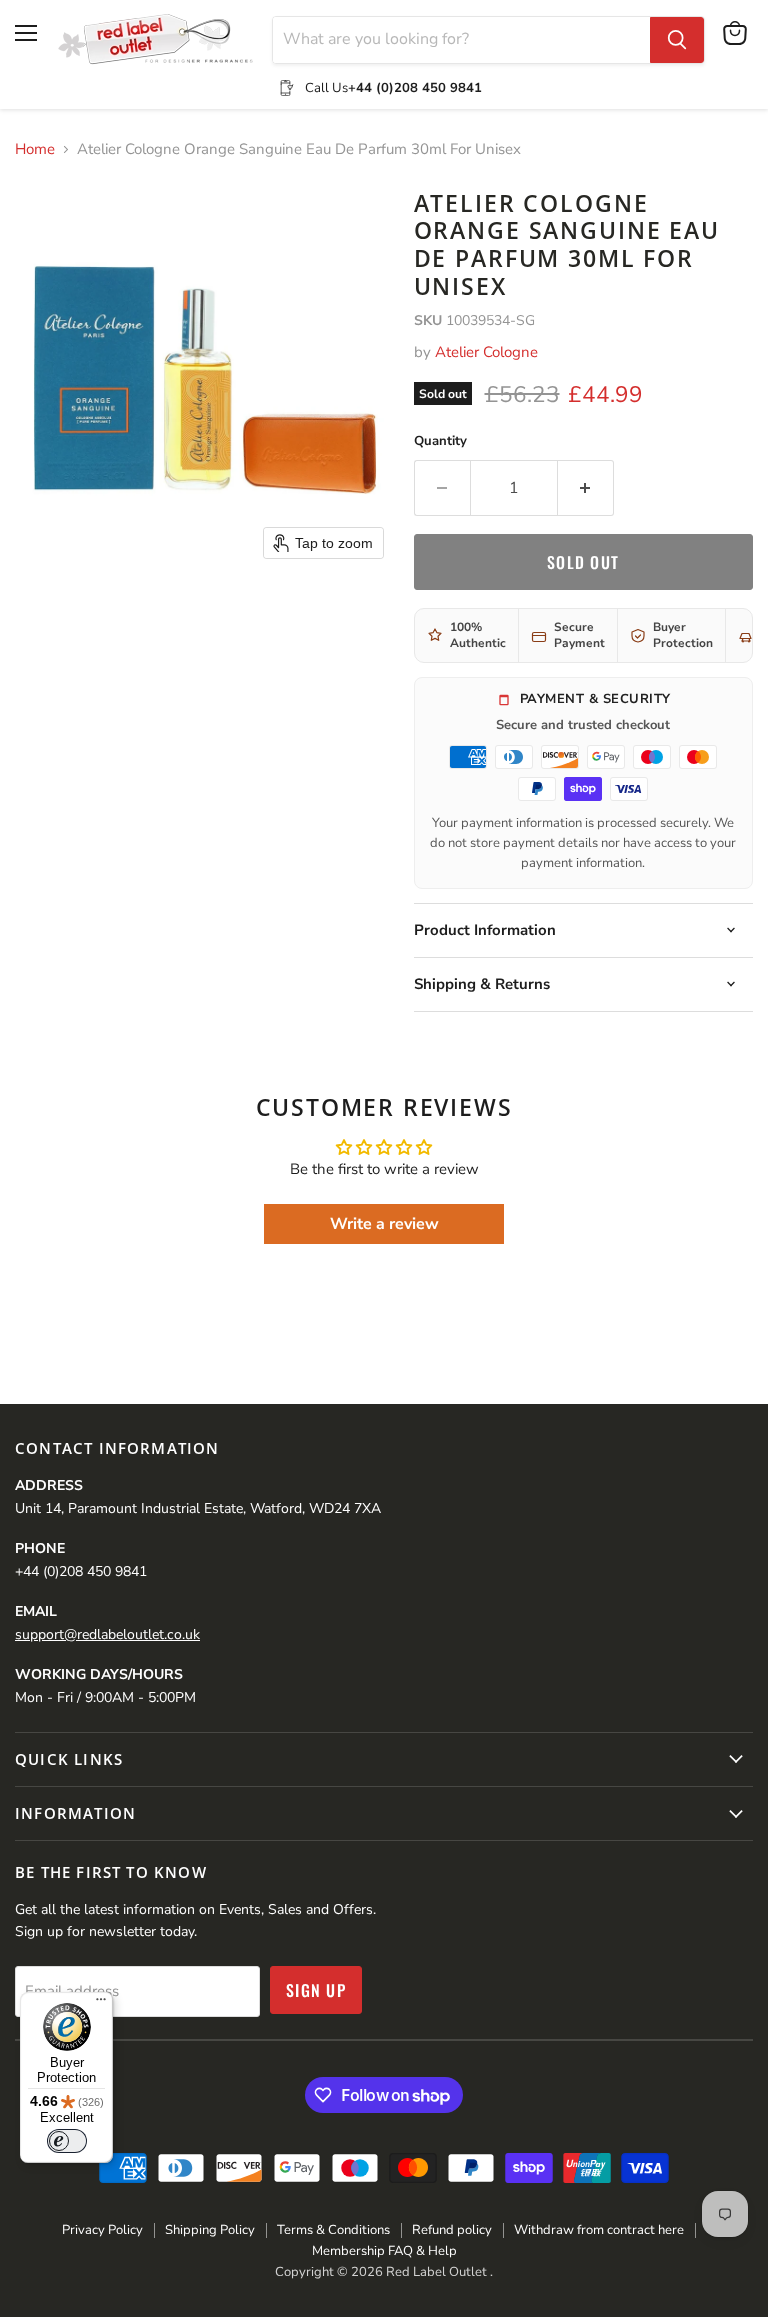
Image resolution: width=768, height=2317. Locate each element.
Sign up (316, 1990)
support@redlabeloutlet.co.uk (107, 1634)
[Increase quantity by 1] (586, 488)
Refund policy (452, 2230)
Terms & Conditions (333, 2230)
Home (35, 149)
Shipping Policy (210, 2230)
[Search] (677, 40)
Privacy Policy (102, 2230)
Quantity (440, 441)
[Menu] (101, 2004)
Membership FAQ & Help (384, 2251)
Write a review (384, 1224)
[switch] (67, 2141)
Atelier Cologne (486, 352)
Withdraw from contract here (599, 2230)
